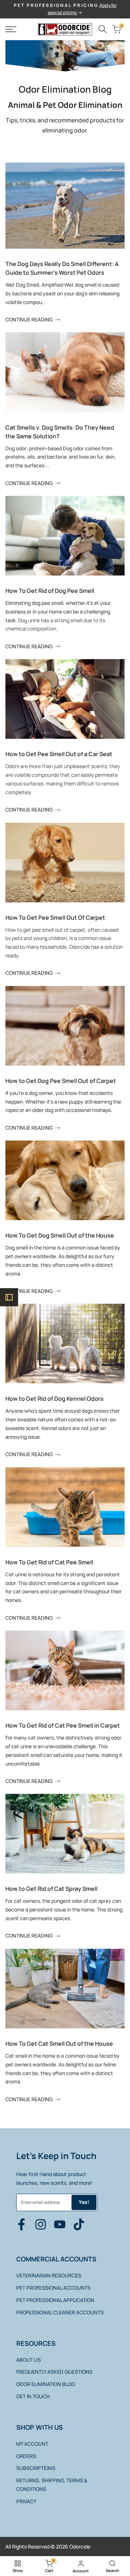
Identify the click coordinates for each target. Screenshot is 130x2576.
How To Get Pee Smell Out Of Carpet (55, 918)
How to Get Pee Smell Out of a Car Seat (59, 754)
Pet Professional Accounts (53, 2288)
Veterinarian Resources (49, 2275)
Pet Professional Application (55, 2300)
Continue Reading (29, 319)
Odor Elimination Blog (46, 2384)
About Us (29, 2360)
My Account (32, 2444)
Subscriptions (36, 2468)
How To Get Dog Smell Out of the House (60, 1235)
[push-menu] (11, 29)
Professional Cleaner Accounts (60, 2312)
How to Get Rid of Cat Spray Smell (51, 1889)
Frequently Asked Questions (54, 2372)
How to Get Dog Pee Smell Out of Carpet (61, 1081)
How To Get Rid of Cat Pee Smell (49, 1562)
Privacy (26, 2501)
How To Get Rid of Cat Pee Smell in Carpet (63, 1725)
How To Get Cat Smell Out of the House (59, 2044)
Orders (26, 2456)
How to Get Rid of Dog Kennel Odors (55, 1399)
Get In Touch (33, 2396)
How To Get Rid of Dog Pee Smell (50, 591)
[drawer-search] (103, 29)
